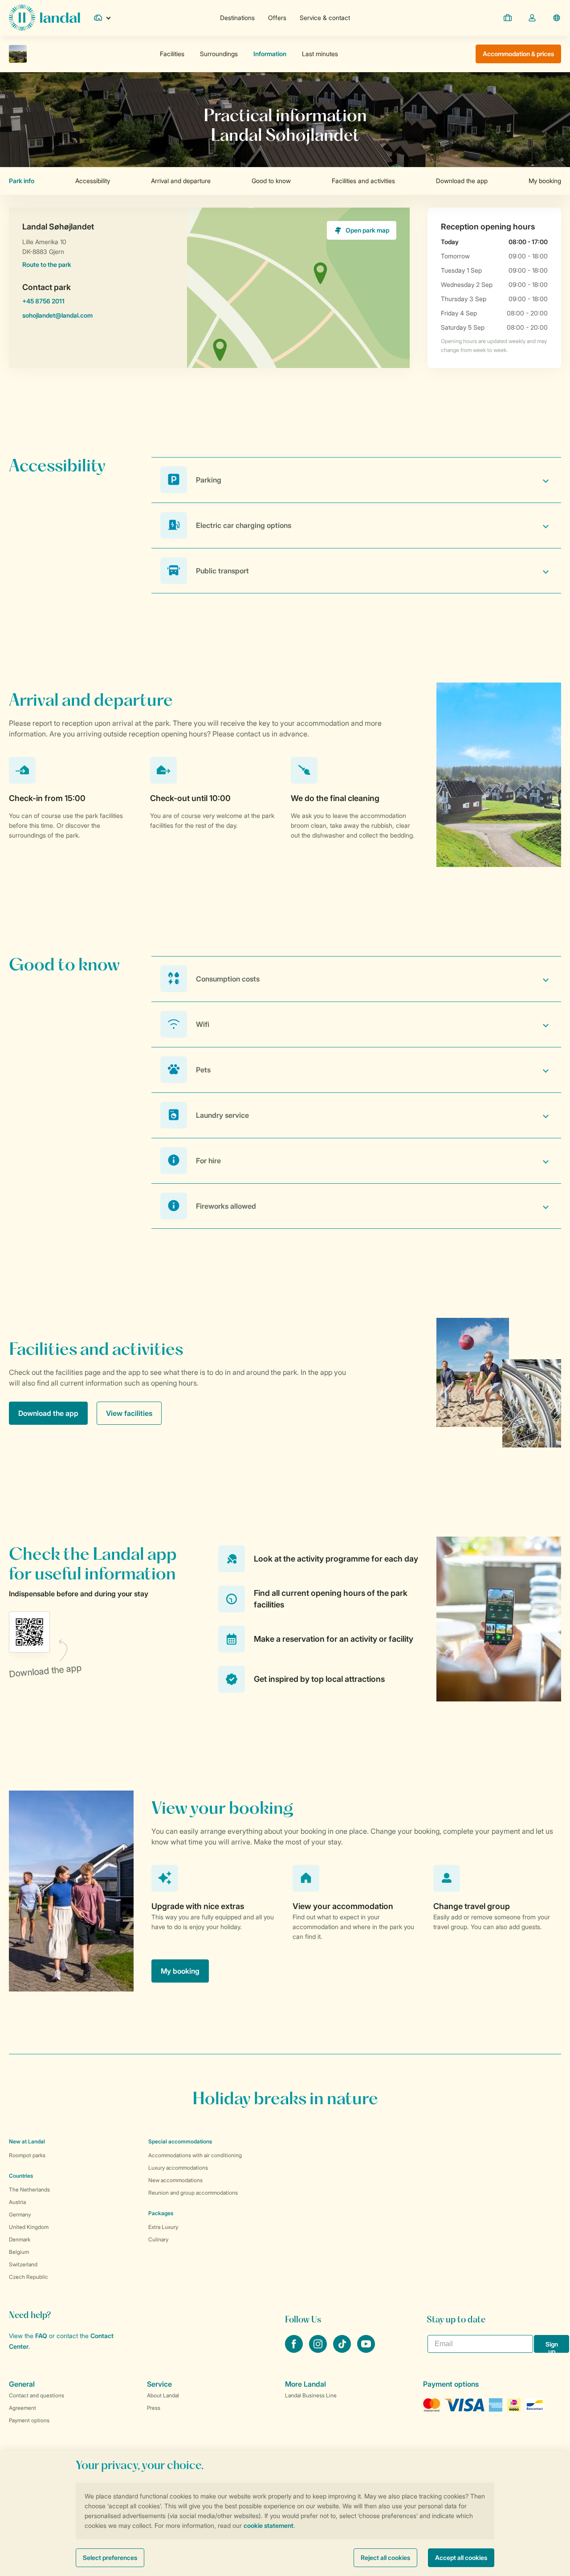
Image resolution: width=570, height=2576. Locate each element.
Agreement (22, 2408)
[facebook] (295, 2350)
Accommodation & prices (518, 54)
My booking (180, 1971)
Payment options (29, 2420)
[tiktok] (343, 2350)
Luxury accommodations (178, 2168)
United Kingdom (29, 2227)
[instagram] (319, 2350)
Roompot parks (27, 2155)
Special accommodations (180, 2141)
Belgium (19, 2252)
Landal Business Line (311, 2395)
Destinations (237, 18)
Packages (161, 2213)
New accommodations (175, 2180)
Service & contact (325, 18)
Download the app (48, 1413)
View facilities (129, 1413)
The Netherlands (29, 2190)
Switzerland (23, 2264)
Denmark (20, 2239)
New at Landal (27, 2141)
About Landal (163, 2395)
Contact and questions (37, 2395)
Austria (17, 2202)
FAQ (41, 2336)
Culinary (158, 2239)
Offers (277, 18)
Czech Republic (28, 2277)
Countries (21, 2176)
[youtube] (366, 2350)
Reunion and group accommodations (193, 2193)
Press (154, 2408)
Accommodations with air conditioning (195, 2155)
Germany (20, 2214)
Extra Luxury (163, 2227)
